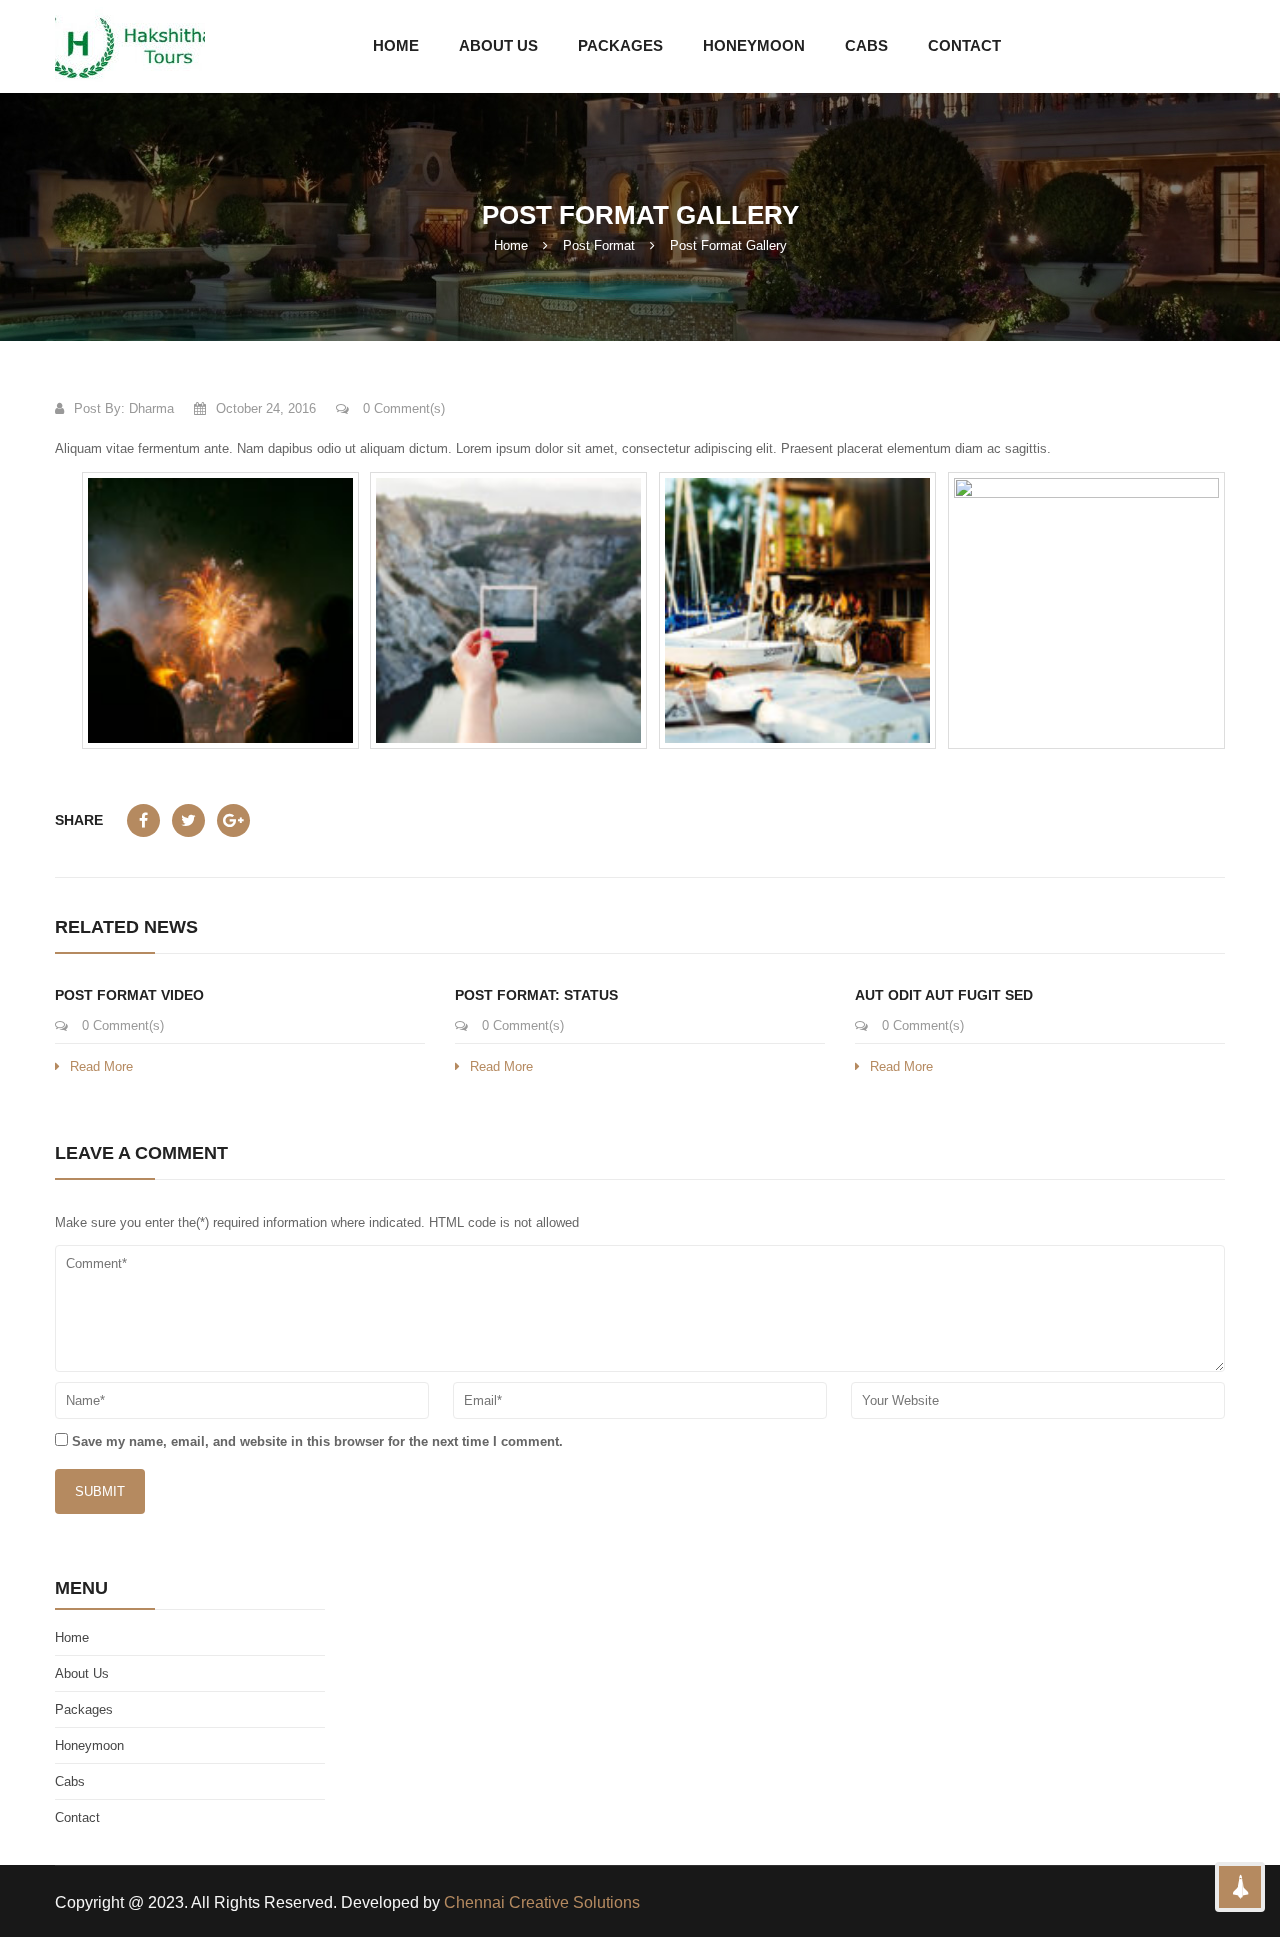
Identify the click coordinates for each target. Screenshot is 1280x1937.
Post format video (129, 995)
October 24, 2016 (266, 408)
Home (511, 245)
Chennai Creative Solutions (542, 1902)
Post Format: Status (536, 995)
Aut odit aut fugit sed (944, 995)
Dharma (151, 408)
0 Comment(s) (402, 408)
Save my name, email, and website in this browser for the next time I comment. (317, 1441)
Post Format (599, 245)
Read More (101, 1066)
